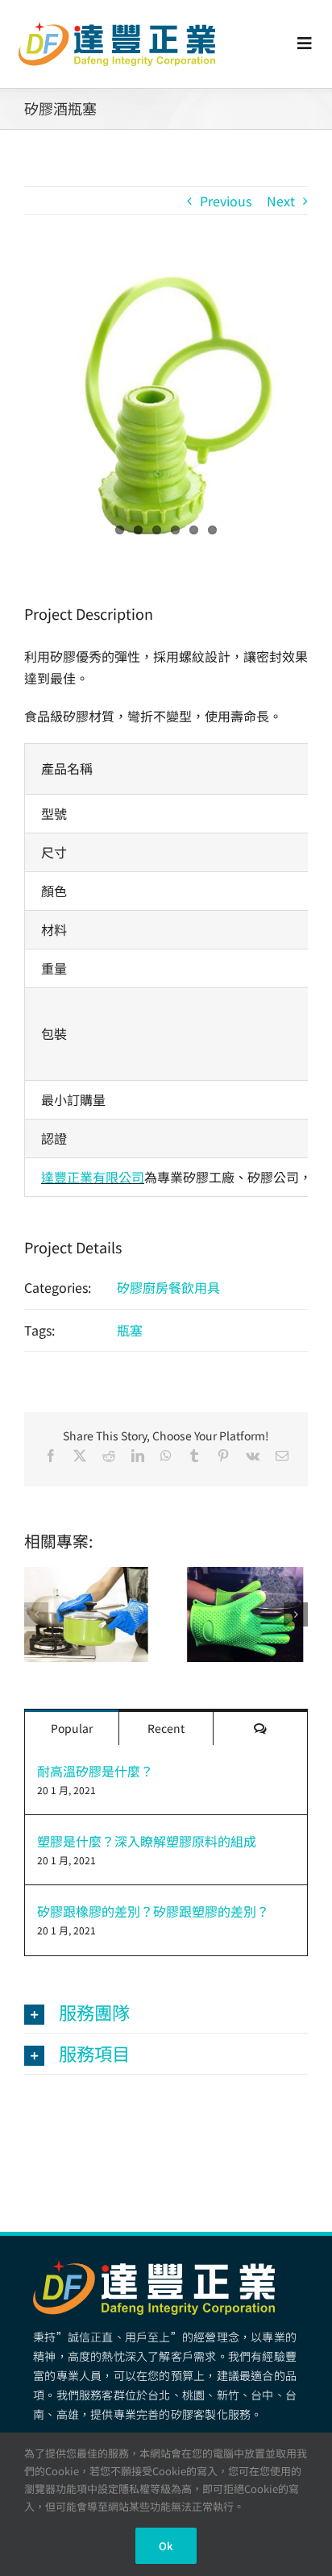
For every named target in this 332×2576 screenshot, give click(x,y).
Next (281, 201)
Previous (226, 201)
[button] (36, 1614)
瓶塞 (130, 1330)
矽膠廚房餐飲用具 (168, 1287)
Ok (166, 2546)
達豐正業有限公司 (93, 1177)
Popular (72, 1728)
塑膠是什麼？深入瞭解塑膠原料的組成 (147, 1841)
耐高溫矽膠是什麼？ (95, 1771)
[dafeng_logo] (117, 28)
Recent (166, 1728)
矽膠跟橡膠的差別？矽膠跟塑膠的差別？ (153, 1911)
